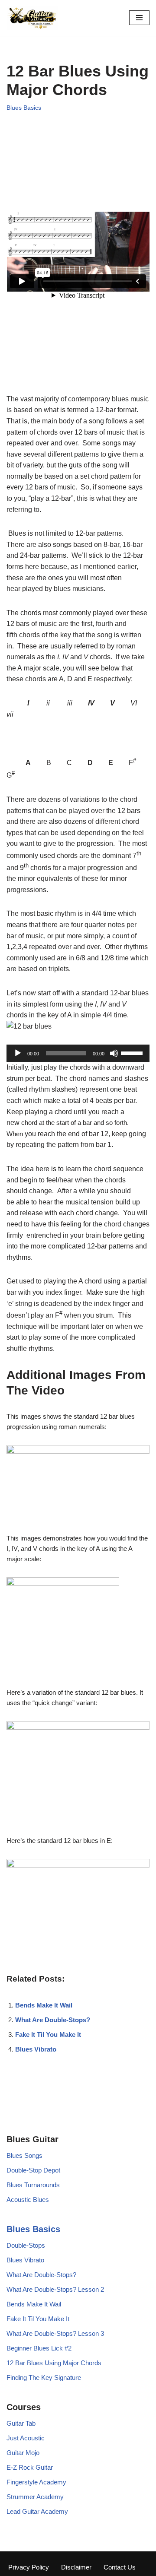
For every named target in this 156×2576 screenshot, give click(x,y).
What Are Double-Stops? (53, 2020)
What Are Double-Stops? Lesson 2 (55, 2289)
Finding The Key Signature (44, 2377)
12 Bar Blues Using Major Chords (54, 2363)
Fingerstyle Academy (36, 2482)
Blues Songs (24, 2155)
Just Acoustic (26, 2438)
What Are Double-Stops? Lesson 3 (55, 2333)
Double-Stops (26, 2245)
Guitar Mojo (23, 2453)
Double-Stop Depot (33, 2170)
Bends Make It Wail (44, 2005)
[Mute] (114, 1053)
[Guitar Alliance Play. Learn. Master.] (32, 18)
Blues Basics (24, 108)
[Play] (18, 1053)
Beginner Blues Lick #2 (39, 2348)
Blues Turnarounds (33, 2185)
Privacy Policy (29, 2567)
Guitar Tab (21, 2423)
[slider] (133, 1052)
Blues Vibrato (36, 2049)
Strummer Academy (35, 2497)
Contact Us (120, 2567)
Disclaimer (76, 2567)
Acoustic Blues (28, 2200)
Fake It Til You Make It (48, 2034)
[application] (78, 1053)
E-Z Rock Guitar (30, 2467)
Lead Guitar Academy (37, 2511)
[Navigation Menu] (139, 18)
